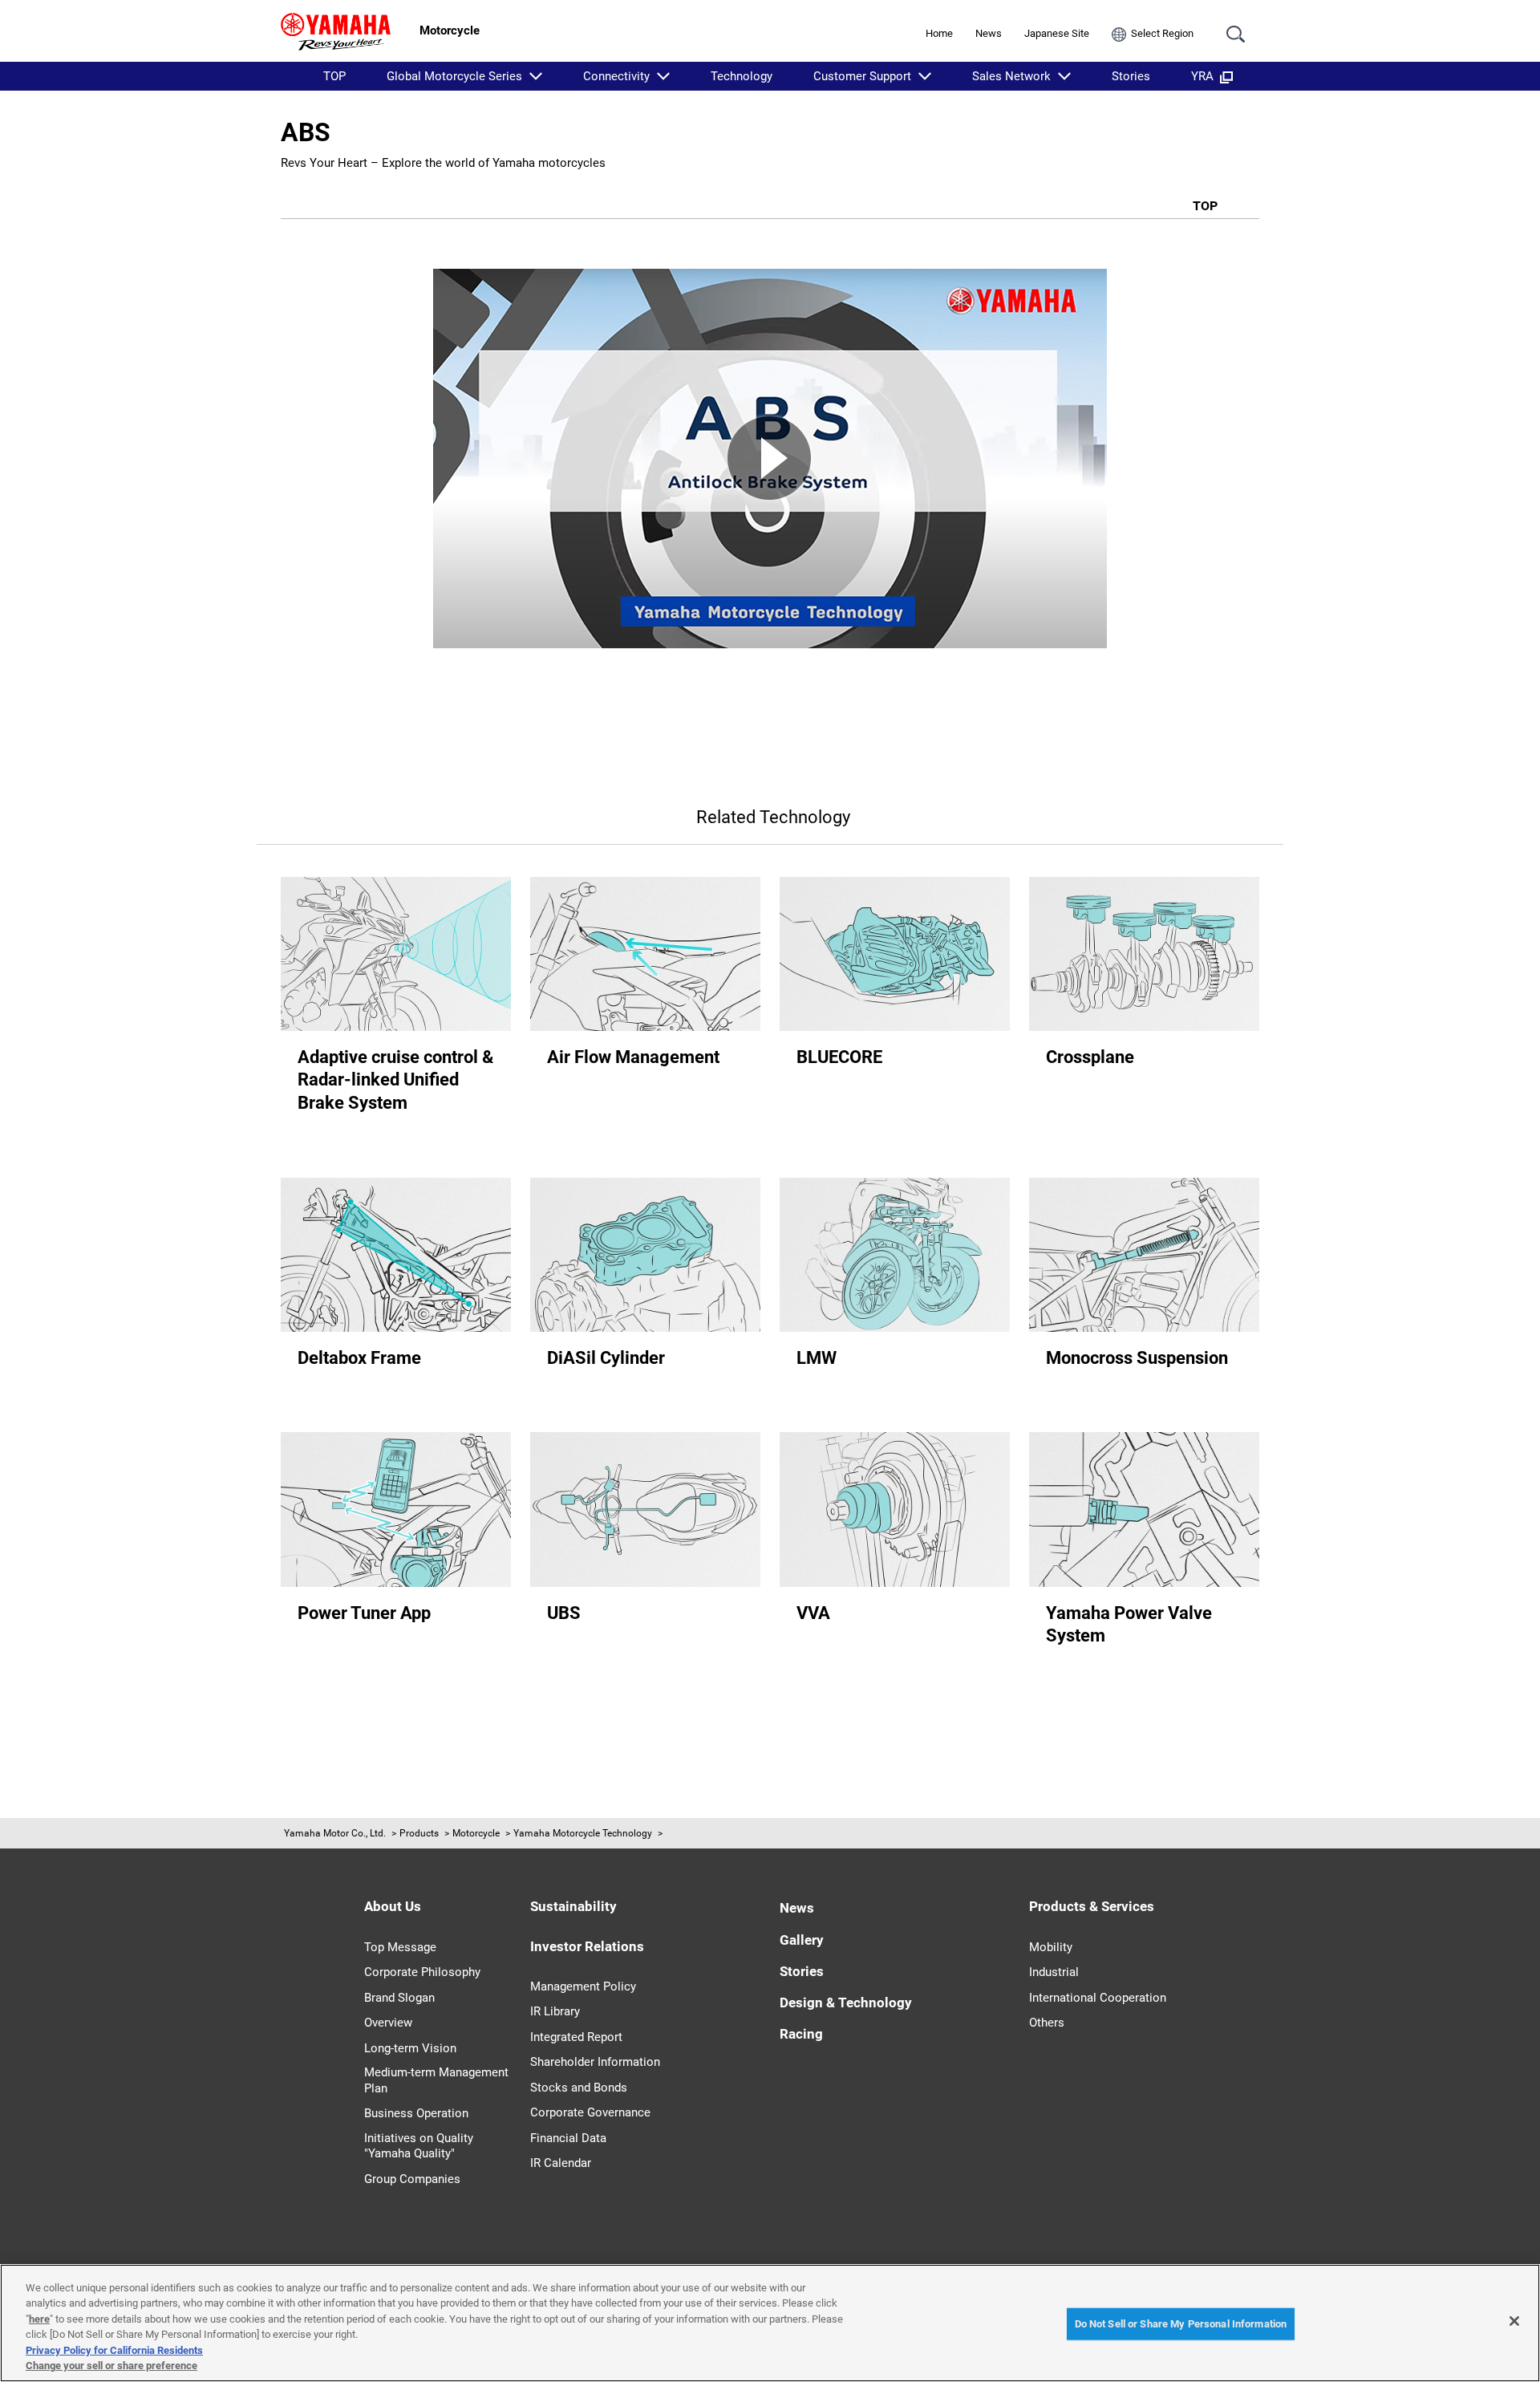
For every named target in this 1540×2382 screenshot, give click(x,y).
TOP (334, 76)
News (989, 33)
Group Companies (412, 2179)
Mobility (1051, 1947)
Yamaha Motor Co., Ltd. (335, 1833)
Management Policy (583, 1986)
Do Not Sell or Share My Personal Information (1181, 2324)
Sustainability (573, 1906)
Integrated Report (576, 2037)
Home (939, 33)
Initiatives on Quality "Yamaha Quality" (419, 2146)
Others (1047, 2023)
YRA (1202, 76)
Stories (1131, 76)
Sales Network (1011, 76)
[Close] (1514, 2321)
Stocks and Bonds (579, 2088)
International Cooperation (1098, 1998)
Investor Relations (587, 1946)
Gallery (802, 1940)
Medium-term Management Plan (436, 2080)
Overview (388, 2023)
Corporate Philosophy (422, 1972)
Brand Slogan (399, 1998)
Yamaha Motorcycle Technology (583, 1833)
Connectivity (616, 76)
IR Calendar (561, 2163)
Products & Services (1092, 1906)
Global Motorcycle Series (454, 76)
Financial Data (568, 2138)
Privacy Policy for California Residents (114, 2350)
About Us (393, 1906)
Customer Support (862, 76)
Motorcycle (476, 1833)
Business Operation (416, 2113)
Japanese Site (1057, 33)
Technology (742, 76)
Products (419, 1833)
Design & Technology (846, 2003)
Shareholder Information (595, 2062)
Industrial (1054, 1972)
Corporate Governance (590, 2112)
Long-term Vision (410, 2048)
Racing (801, 2034)
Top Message (400, 1947)
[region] (770, 2323)
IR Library (555, 2011)
